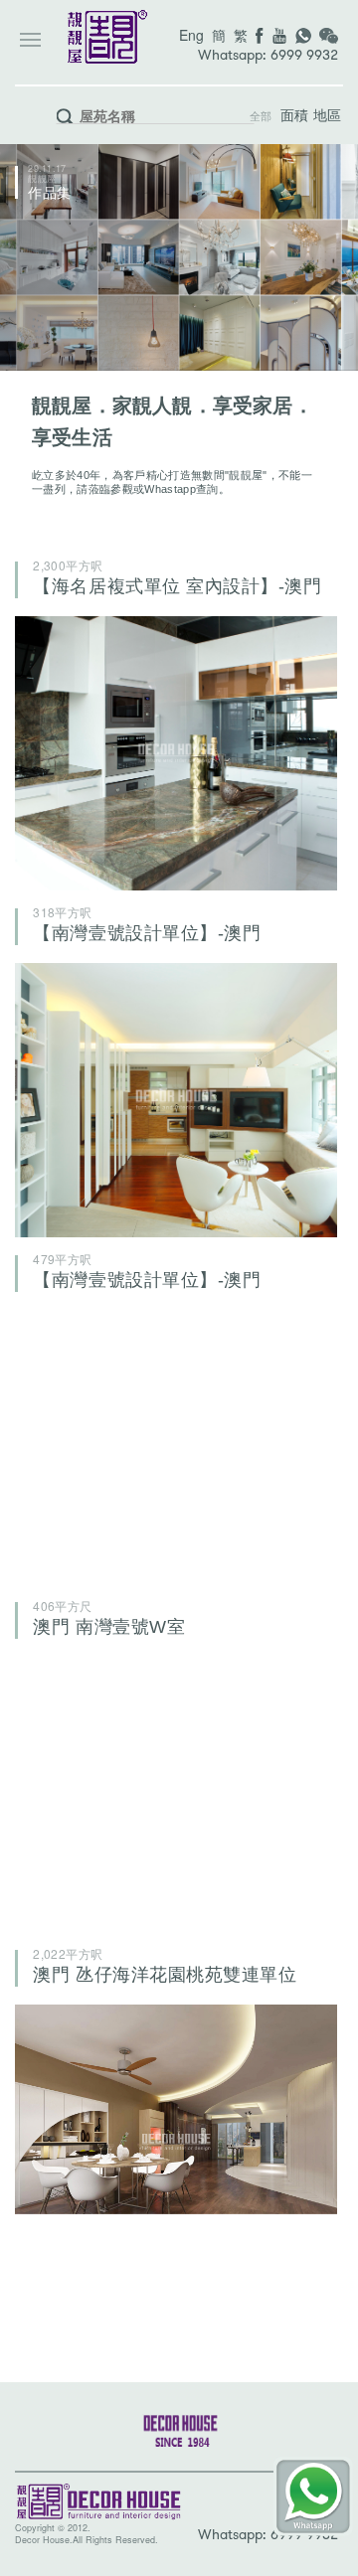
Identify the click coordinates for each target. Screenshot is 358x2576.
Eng (191, 35)
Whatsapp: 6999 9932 (268, 55)
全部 (261, 117)
